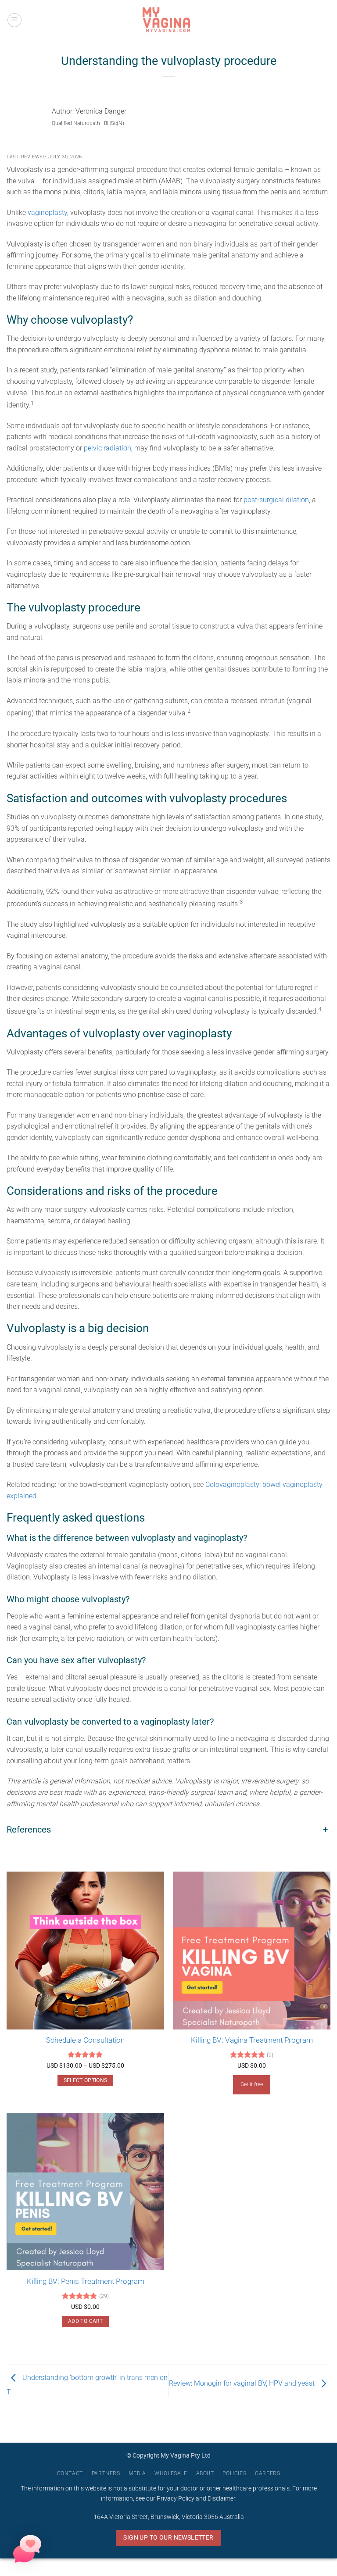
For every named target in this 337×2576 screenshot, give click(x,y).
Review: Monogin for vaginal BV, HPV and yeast (243, 2383)
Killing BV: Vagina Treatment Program (252, 2040)
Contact (70, 2473)
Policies (234, 2473)
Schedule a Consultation (85, 2040)
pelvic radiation (108, 448)
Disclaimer (221, 2499)
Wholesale (171, 2473)
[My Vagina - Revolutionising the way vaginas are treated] (168, 20)
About (205, 2473)
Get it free (252, 2084)
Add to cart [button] (85, 2321)
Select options (86, 2080)
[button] (14, 20)
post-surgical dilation (276, 500)
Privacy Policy (176, 2499)
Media (137, 2473)
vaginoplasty (47, 213)
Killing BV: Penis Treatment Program (86, 2281)
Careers (267, 2473)
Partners (106, 2473)
